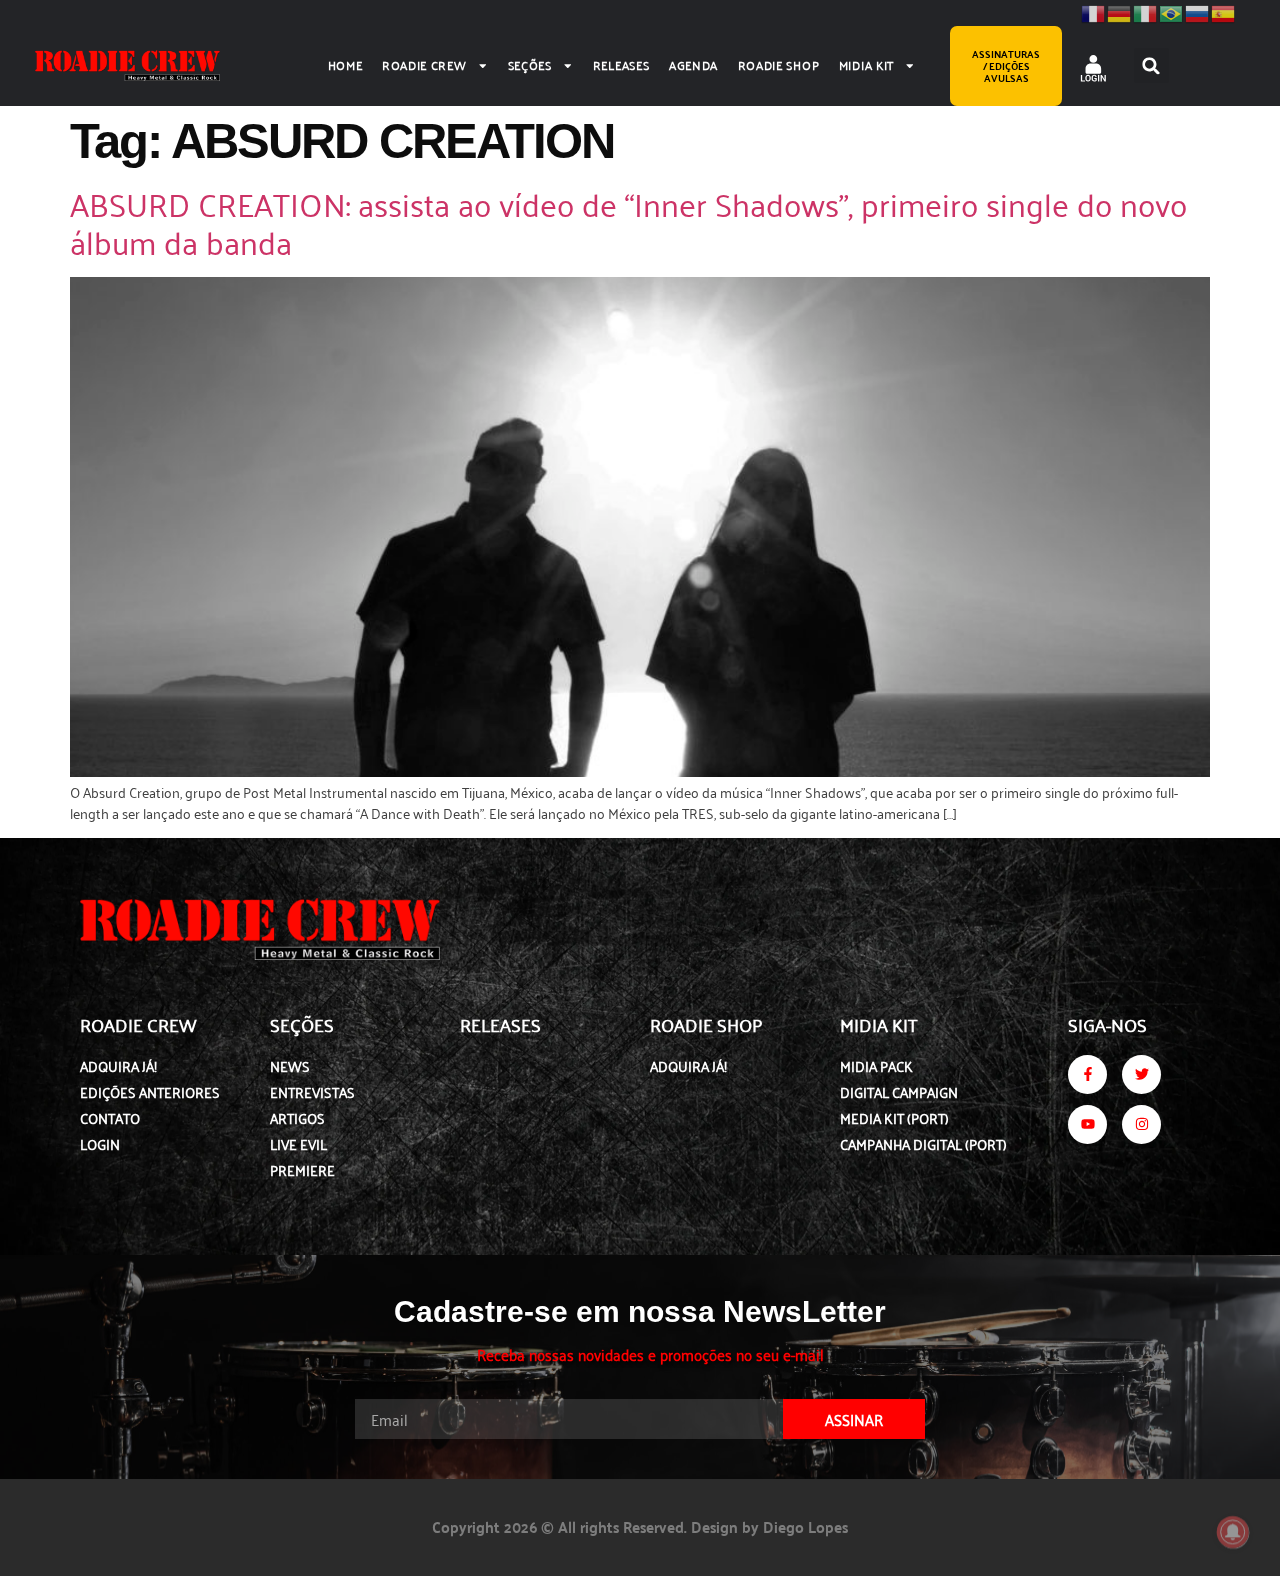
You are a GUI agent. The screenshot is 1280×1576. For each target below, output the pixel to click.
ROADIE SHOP (779, 64)
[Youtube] (1087, 1124)
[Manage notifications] (1233, 1532)
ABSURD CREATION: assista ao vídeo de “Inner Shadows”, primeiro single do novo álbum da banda (628, 221)
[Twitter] (1141, 1074)
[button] (1151, 65)
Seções (530, 64)
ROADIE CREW (424, 64)
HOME (345, 64)
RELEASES (621, 64)
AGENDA (693, 64)
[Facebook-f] (1087, 1074)
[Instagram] (1141, 1124)
